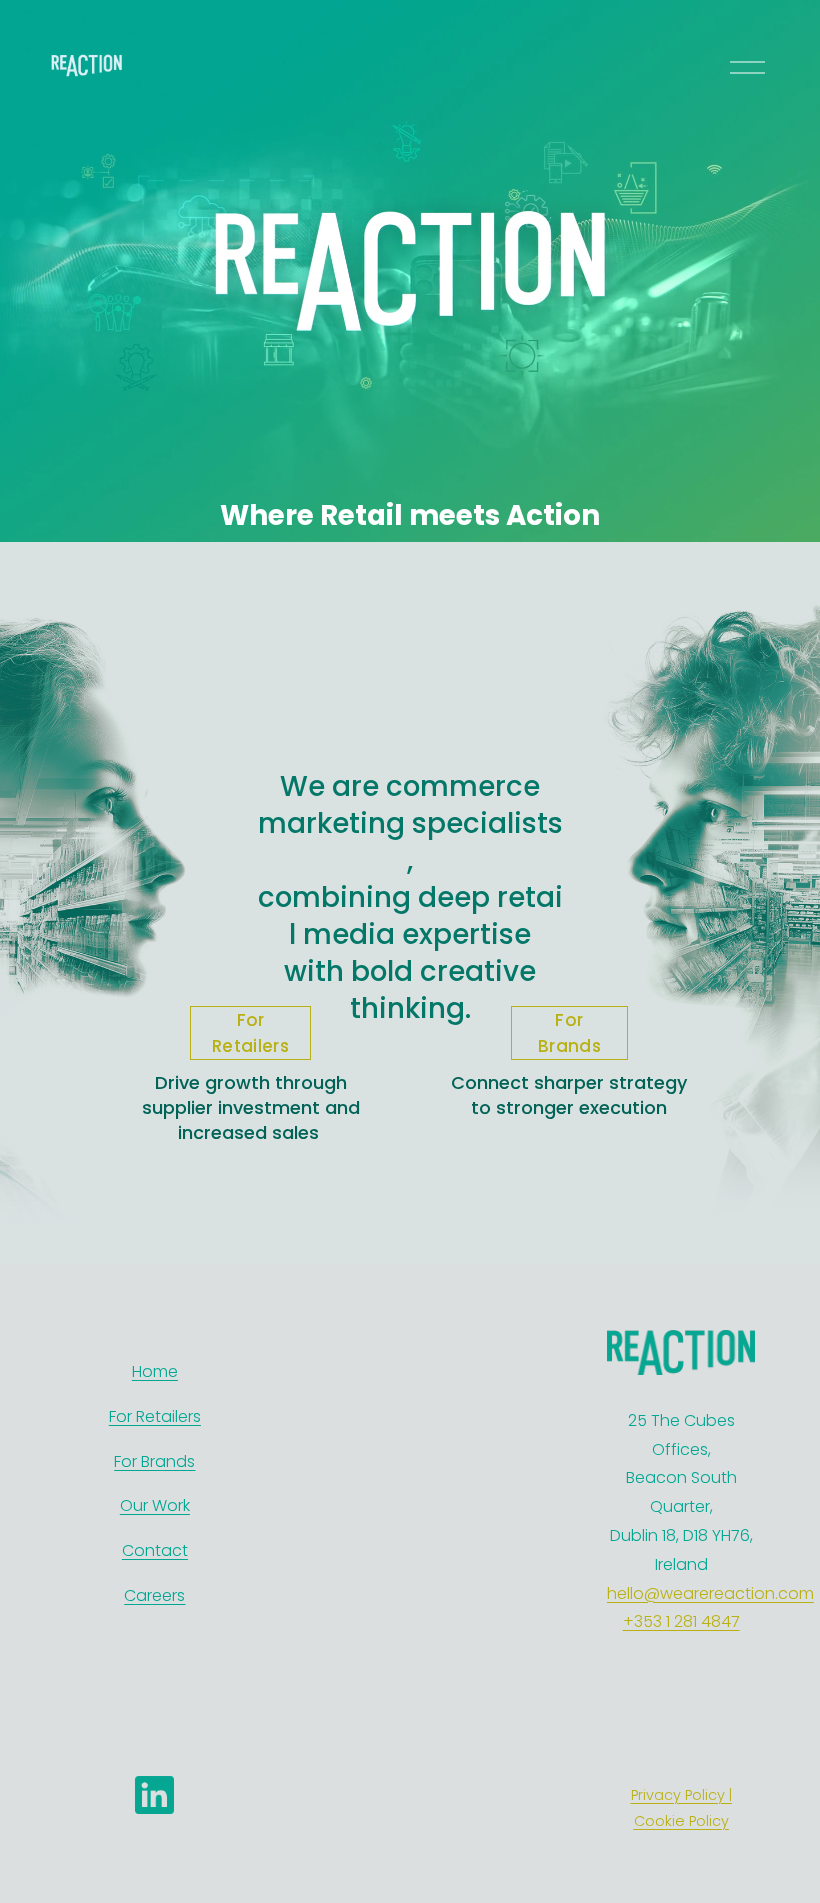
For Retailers (250, 1033)
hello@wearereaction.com (710, 1593)
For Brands (569, 1033)
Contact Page (392, 1445)
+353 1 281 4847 (681, 1621)
